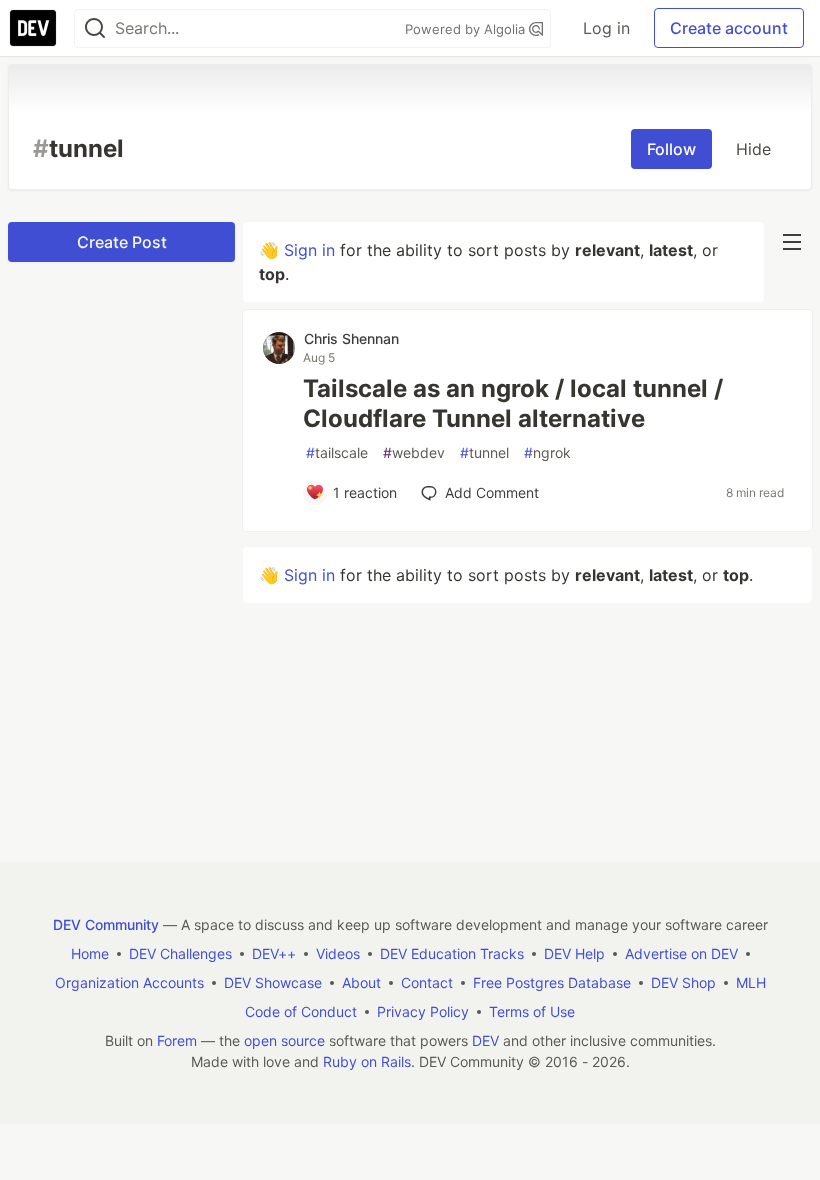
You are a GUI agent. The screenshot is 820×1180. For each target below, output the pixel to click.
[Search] (95, 28)
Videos (338, 953)
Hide (753, 149)
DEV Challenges (180, 953)
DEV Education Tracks (452, 953)
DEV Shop (683, 982)
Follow (671, 149)
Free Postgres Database (552, 982)
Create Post (122, 242)
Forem (177, 1040)
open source (284, 1040)
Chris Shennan (351, 338)
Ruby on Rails (367, 1061)
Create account (729, 28)
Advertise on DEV (681, 953)
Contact (427, 982)
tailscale (337, 452)
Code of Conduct (301, 1011)
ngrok (547, 452)
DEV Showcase (273, 982)
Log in (606, 28)
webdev (414, 452)
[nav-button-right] (792, 242)
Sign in (309, 250)
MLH (751, 982)
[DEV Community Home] (33, 28)
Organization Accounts (129, 982)
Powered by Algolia (467, 29)
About (361, 982)
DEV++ (274, 953)
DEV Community (106, 924)
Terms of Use (532, 1011)
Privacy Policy (423, 1011)
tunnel (484, 452)
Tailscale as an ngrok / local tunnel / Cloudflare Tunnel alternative (513, 403)
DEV (485, 1040)
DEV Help (574, 953)
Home (90, 953)
